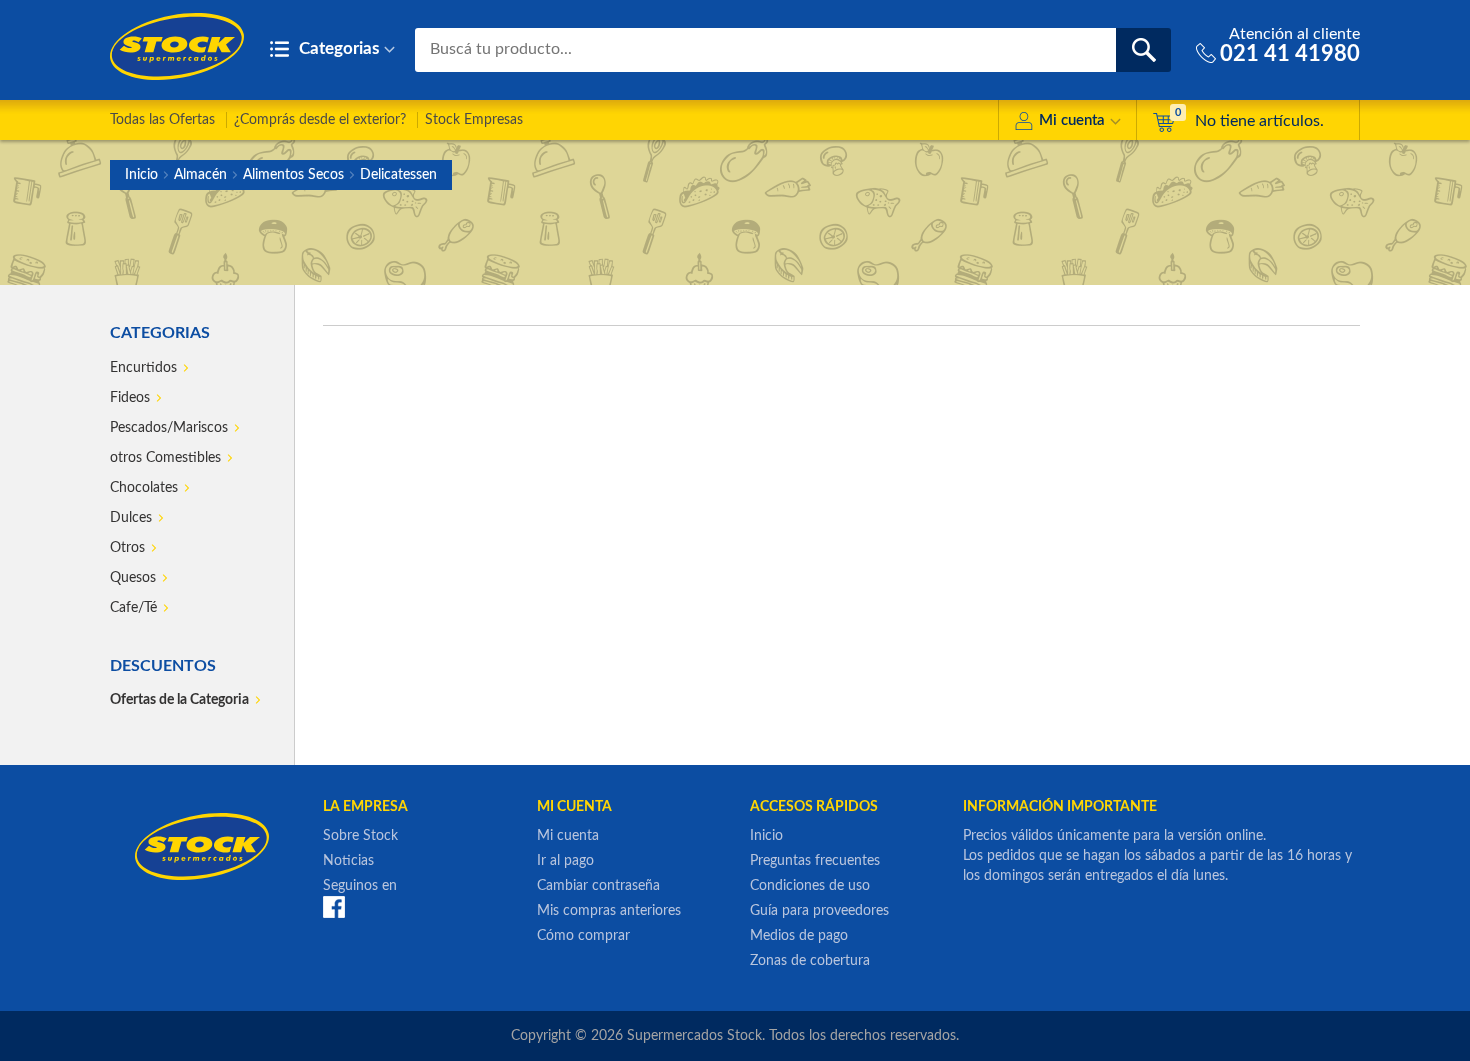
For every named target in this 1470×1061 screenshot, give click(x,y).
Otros (127, 548)
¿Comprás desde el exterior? (320, 120)
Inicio (141, 175)
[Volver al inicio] (177, 46)
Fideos (130, 398)
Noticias (348, 861)
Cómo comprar (583, 936)
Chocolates (144, 488)
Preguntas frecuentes (815, 861)
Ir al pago (565, 861)
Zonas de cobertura (810, 961)
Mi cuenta (1072, 120)
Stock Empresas (474, 120)
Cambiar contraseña (598, 886)
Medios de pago (799, 936)
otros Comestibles (165, 458)
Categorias (337, 48)
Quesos (133, 578)
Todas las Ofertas (162, 120)
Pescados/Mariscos (169, 428)
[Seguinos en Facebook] (334, 907)
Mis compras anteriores (609, 911)
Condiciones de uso (810, 886)
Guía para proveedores (819, 911)
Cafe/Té (133, 608)
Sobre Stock (360, 836)
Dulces (131, 518)
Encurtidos (143, 368)
